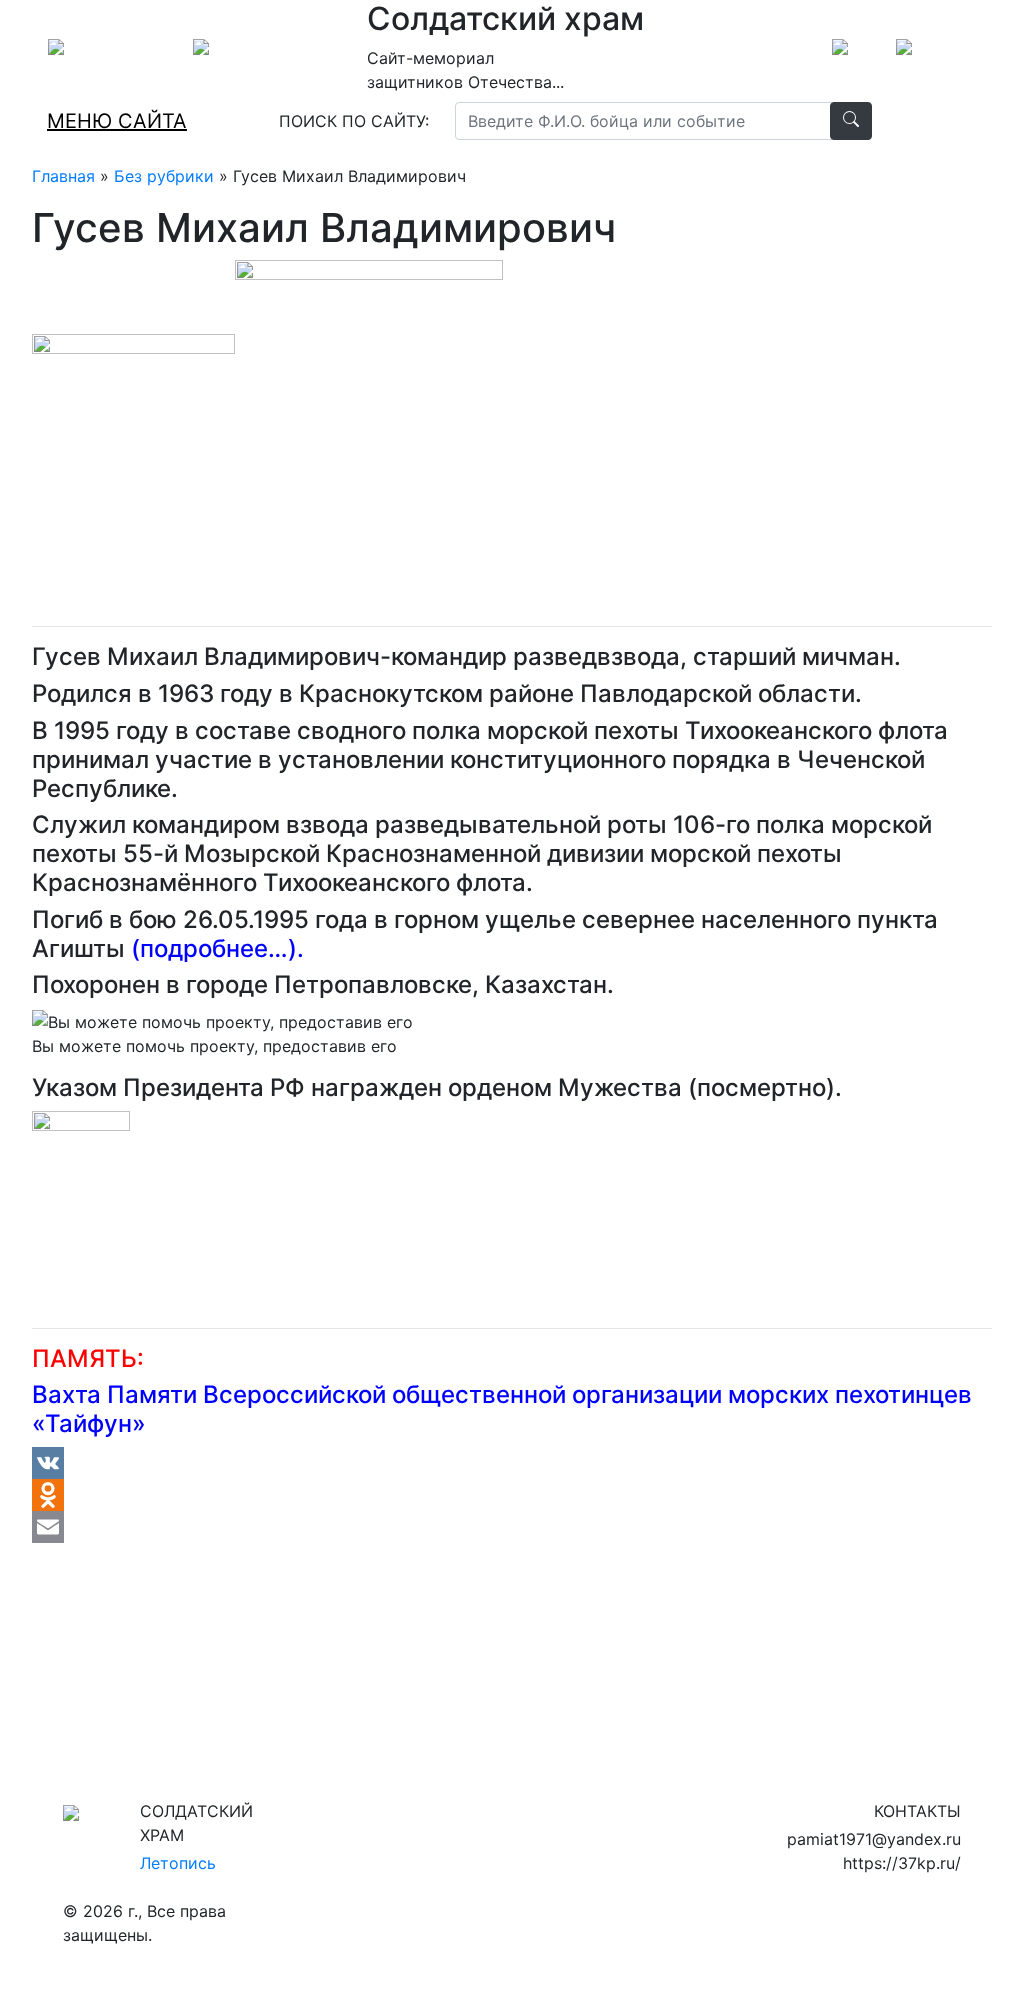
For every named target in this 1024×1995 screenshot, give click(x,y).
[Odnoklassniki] (512, 1495)
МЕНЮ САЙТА (117, 121)
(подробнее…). (217, 948)
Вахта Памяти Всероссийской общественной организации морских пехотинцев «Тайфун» (502, 1409)
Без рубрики (164, 176)
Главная (63, 176)
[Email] (512, 1527)
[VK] (512, 1463)
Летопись (178, 1863)
